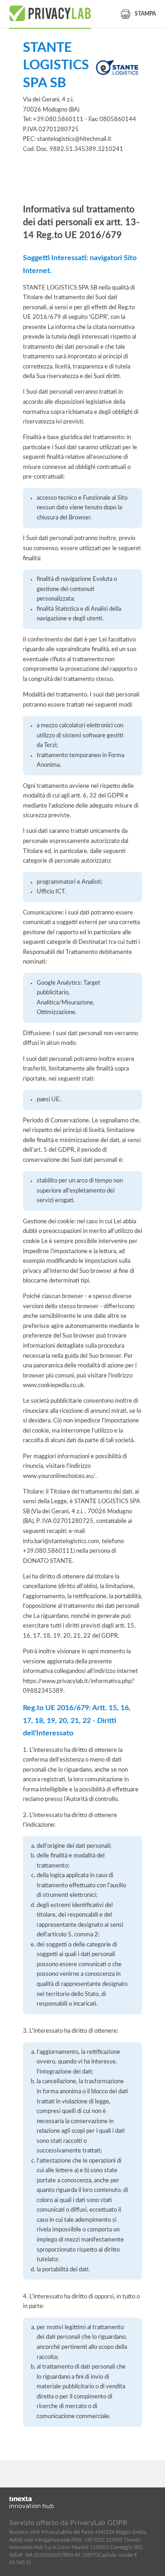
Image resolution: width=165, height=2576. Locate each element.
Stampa (145, 14)
